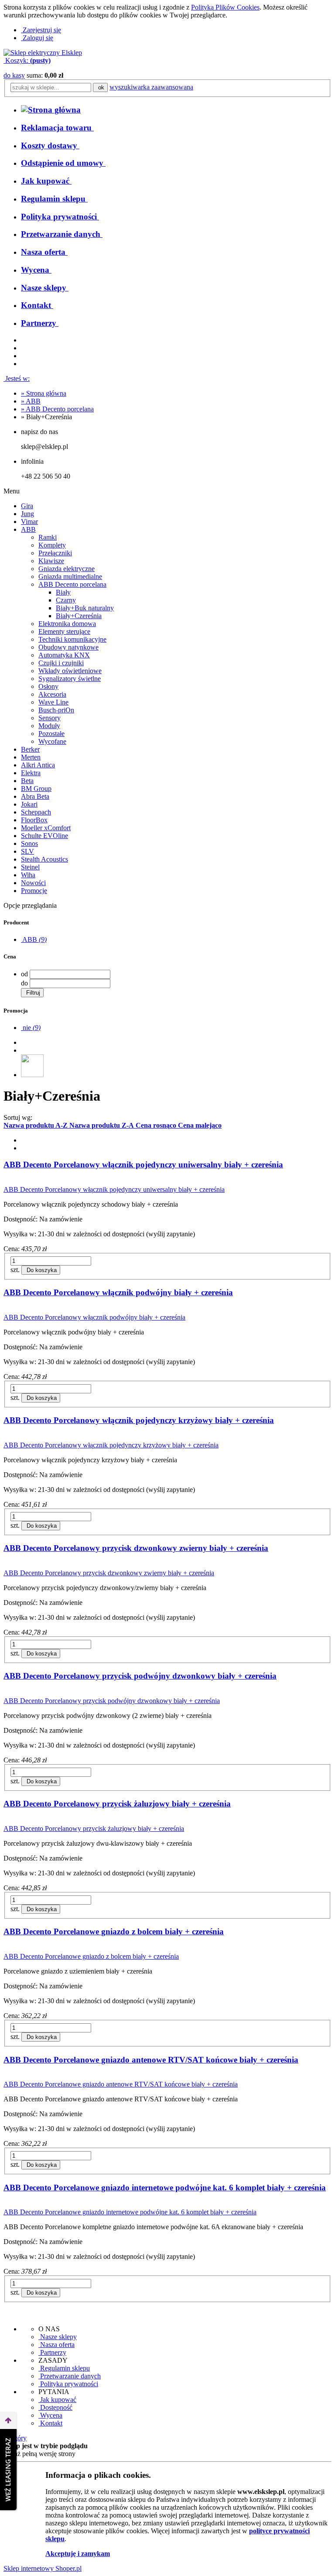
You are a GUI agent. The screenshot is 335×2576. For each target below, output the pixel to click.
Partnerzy (52, 2352)
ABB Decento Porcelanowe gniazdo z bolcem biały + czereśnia (114, 1931)
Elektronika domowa (67, 624)
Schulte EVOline (44, 836)
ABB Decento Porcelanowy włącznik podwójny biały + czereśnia (118, 1292)
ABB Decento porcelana (72, 584)
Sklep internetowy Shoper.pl (43, 2568)
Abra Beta (35, 796)
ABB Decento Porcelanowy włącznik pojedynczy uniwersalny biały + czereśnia (143, 1165)
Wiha (28, 875)
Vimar (29, 522)
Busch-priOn (56, 710)
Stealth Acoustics (44, 859)
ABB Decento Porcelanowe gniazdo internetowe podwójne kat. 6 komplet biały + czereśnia (165, 2188)
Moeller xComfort (46, 828)
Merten (31, 757)
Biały (63, 592)
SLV (27, 851)
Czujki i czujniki (61, 663)
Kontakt (50, 2423)
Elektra (31, 773)
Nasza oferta (56, 2345)
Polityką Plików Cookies (225, 7)
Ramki (48, 537)
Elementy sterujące (64, 631)
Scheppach (36, 812)
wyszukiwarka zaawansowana (151, 87)
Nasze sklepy (58, 2337)
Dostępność (55, 2407)
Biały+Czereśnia (79, 616)
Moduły (49, 726)
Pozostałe (51, 734)
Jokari (29, 804)
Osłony (48, 686)
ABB (28, 529)
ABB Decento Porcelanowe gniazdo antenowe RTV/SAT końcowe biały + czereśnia (151, 2060)
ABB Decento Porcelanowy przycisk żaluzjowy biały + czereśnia (117, 1804)
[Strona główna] (43, 53)
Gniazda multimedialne (70, 576)
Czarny (66, 600)
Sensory (50, 718)
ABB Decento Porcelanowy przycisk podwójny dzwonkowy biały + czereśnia (140, 1676)
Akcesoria (52, 694)
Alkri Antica (38, 765)
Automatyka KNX (64, 655)
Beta (27, 781)
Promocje (34, 891)
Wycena (50, 2415)
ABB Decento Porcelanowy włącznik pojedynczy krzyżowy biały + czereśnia (139, 1420)
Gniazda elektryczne (67, 569)
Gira (27, 506)
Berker (30, 749)
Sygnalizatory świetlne (70, 679)
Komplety (52, 545)
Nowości (33, 883)
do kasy (14, 75)
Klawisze (51, 561)
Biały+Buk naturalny (85, 608)
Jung (27, 514)
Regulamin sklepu (64, 2368)
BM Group (36, 789)
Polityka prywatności (68, 2384)
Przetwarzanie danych (70, 2376)
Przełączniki (55, 553)
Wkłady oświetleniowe (70, 671)
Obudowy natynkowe (68, 647)
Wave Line (53, 702)
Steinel (30, 867)
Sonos (29, 843)
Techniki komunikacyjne (72, 639)
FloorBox (34, 820)
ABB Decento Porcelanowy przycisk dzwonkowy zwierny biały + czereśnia (136, 1548)
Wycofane (52, 741)
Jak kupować (57, 2400)
